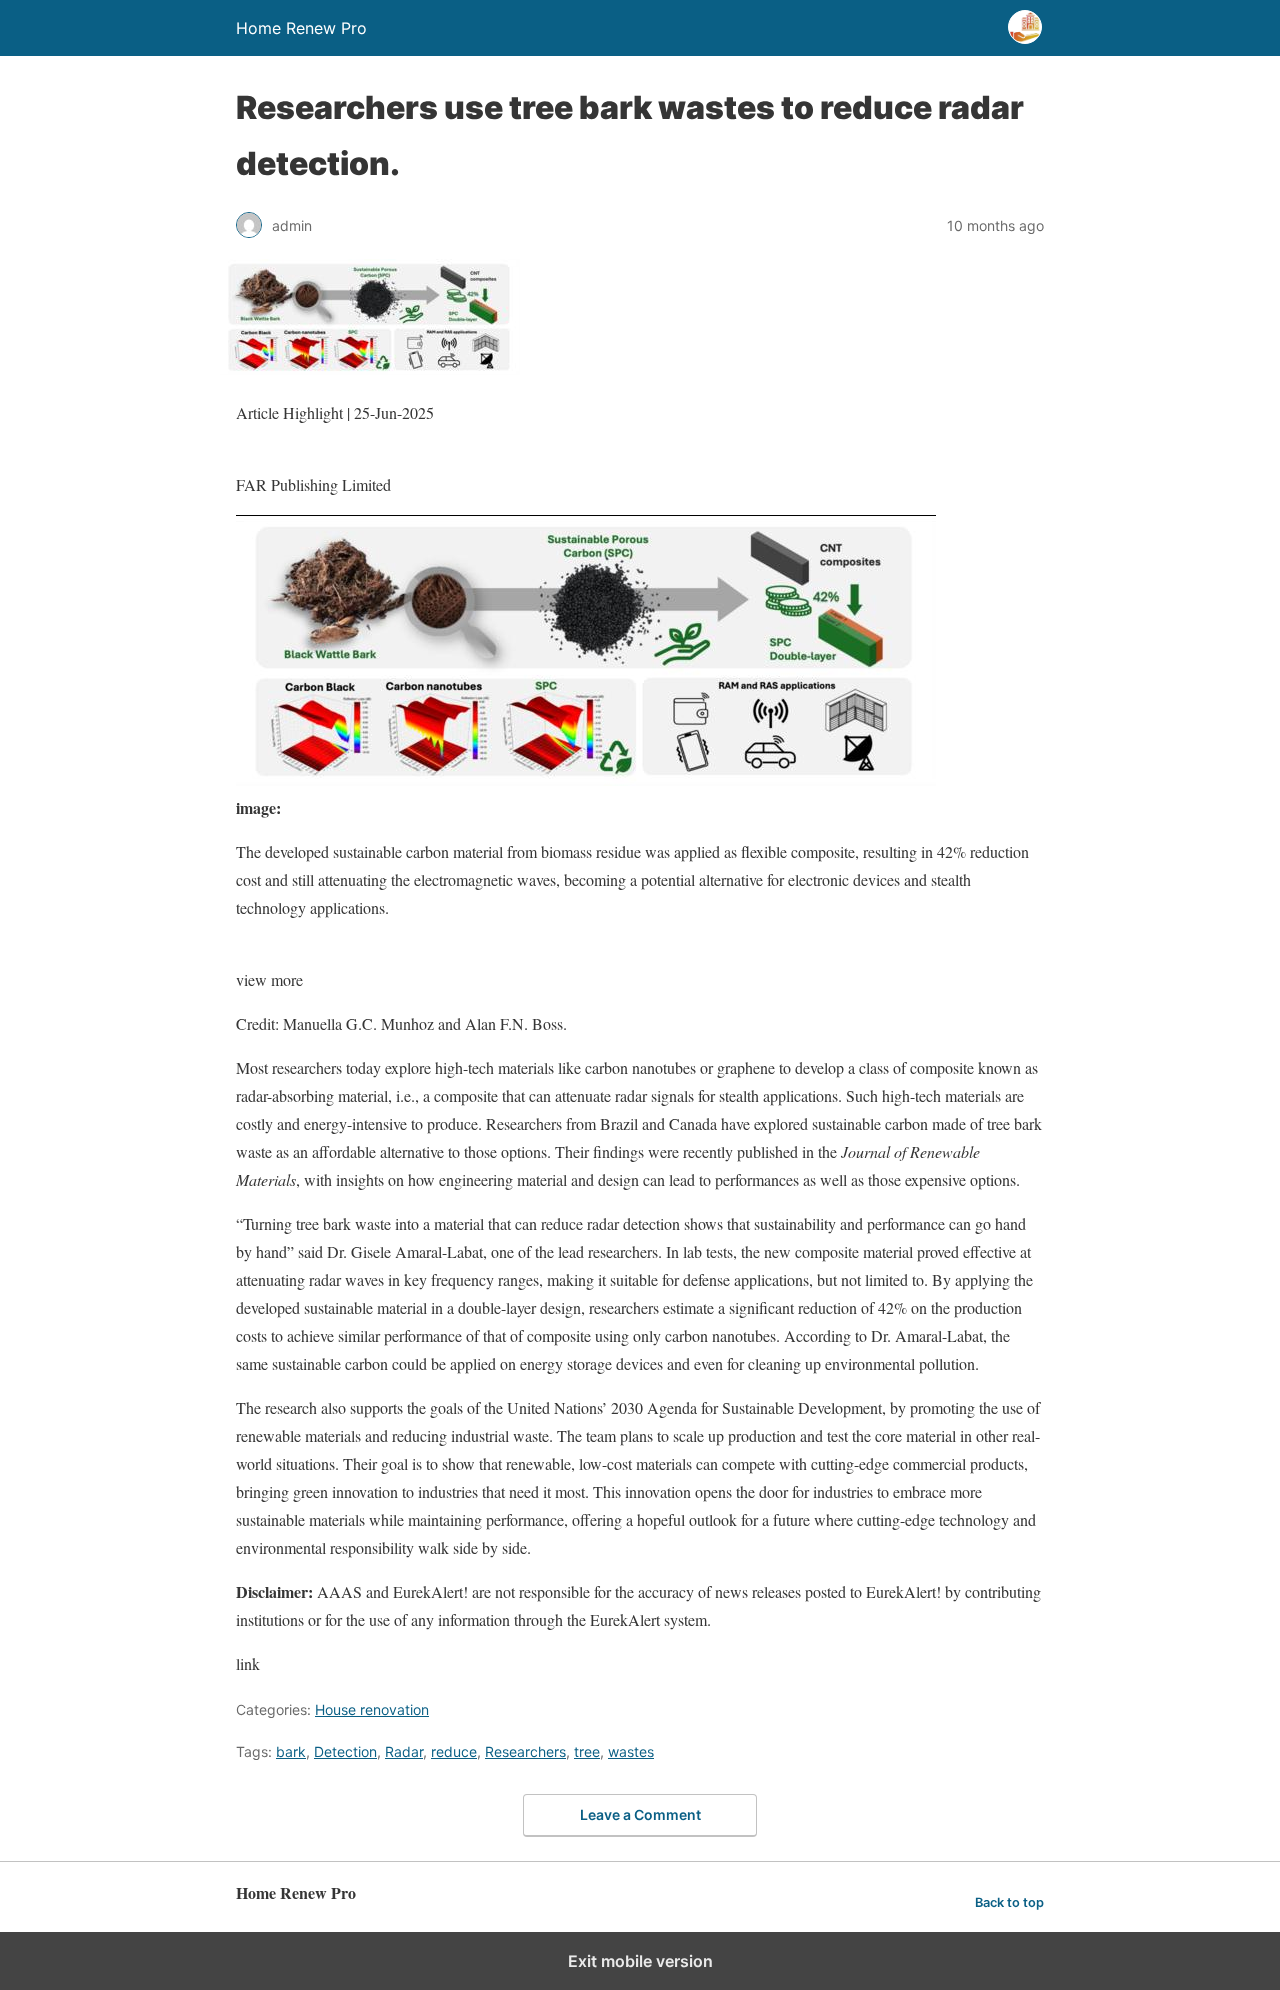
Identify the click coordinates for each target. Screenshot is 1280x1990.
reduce (454, 1751)
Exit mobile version (640, 1961)
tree (587, 1751)
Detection (345, 1751)
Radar (404, 1751)
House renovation (372, 1709)
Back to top (1009, 1902)
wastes (631, 1751)
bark (291, 1751)
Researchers (525, 1751)
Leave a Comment (640, 1814)
